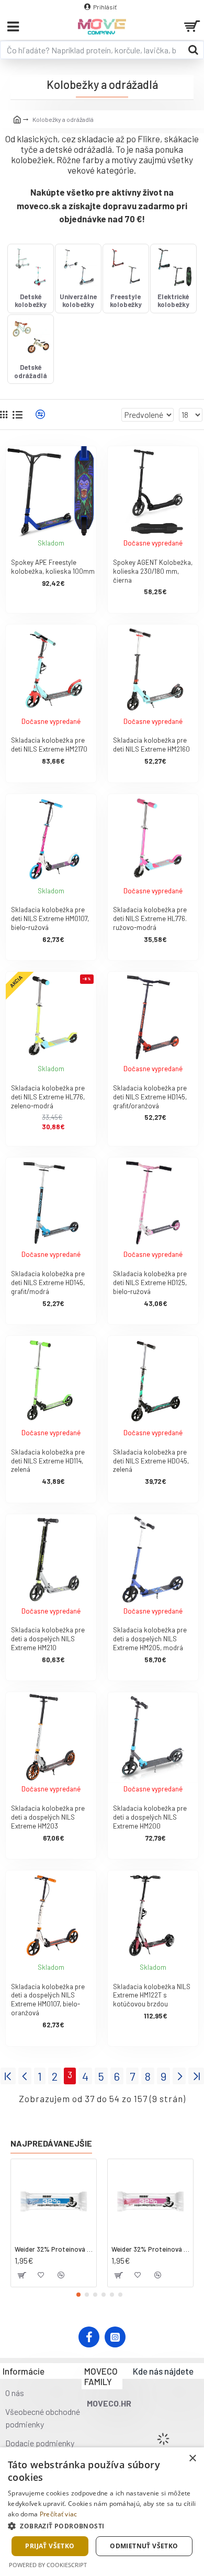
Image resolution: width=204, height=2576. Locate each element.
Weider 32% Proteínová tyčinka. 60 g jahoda (150, 2249)
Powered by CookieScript (48, 2565)
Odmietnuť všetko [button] (144, 2546)
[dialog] (102, 2512)
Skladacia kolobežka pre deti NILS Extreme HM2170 (49, 745)
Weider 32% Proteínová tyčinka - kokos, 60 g (54, 2249)
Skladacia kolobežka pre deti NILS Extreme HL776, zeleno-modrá (48, 1097)
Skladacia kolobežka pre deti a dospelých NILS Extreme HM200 (150, 1817)
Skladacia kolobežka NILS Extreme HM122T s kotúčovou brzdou (152, 1995)
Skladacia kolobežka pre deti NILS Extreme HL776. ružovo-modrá (150, 918)
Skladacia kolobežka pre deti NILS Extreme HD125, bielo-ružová (150, 1283)
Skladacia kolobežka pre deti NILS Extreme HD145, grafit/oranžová (150, 1097)
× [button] (192, 2459)
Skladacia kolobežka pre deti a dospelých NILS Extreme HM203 (48, 1817)
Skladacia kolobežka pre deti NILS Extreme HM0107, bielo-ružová (50, 918)
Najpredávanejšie (51, 2143)
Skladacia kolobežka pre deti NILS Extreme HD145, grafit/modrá (48, 1283)
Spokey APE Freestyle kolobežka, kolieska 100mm (53, 567)
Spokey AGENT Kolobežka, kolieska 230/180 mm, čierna (153, 571)
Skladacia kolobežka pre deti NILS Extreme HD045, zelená (151, 1461)
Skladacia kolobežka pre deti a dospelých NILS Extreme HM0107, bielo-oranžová (48, 2000)
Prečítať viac (59, 2514)
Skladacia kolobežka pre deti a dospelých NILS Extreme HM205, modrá (150, 1639)
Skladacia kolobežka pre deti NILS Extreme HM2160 (151, 745)
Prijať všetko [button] (50, 2546)
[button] (78, 2295)
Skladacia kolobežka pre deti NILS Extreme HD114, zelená (48, 1461)
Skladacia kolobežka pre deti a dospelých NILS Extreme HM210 (48, 1639)
